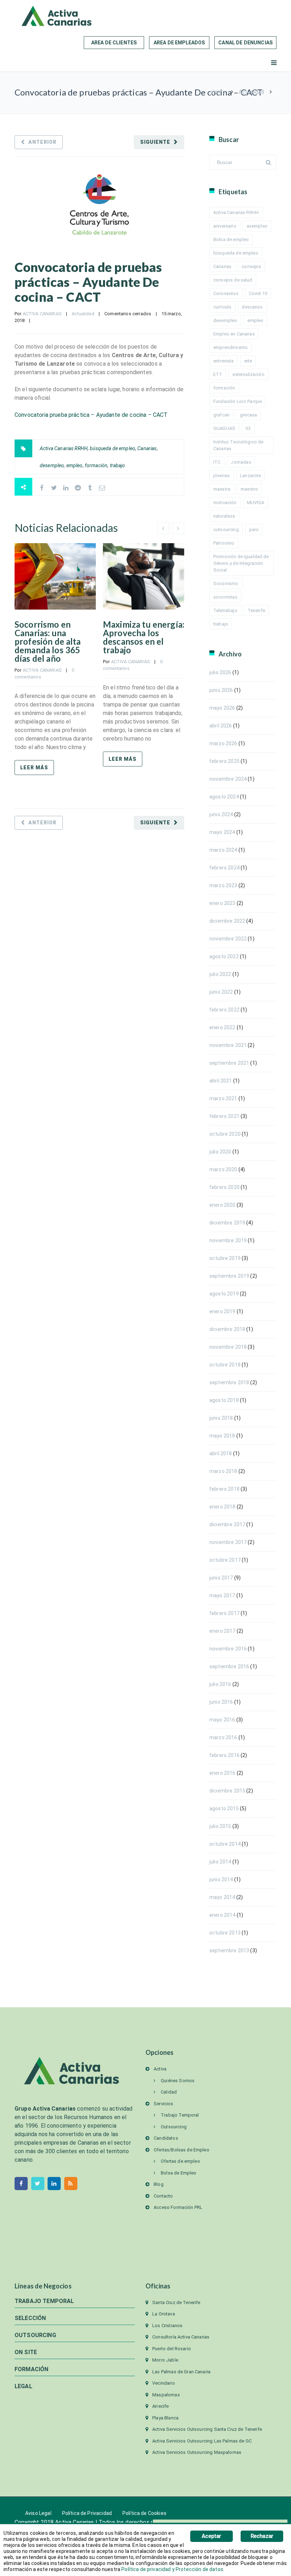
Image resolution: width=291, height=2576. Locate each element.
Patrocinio (224, 543)
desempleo (52, 465)
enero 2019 (223, 1311)
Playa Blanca (165, 2418)
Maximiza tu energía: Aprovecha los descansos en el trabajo (144, 637)
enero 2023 (223, 903)
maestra (222, 489)
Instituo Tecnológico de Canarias (238, 445)
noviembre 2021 (228, 1045)
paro (254, 530)
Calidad (169, 2092)
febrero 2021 (224, 1116)
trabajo (118, 465)
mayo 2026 (222, 708)
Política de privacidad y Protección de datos (172, 2569)
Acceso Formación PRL (178, 2207)
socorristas (225, 597)
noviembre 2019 (228, 1240)
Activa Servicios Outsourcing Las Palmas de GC (202, 2441)
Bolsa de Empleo (179, 2173)
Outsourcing (174, 2127)
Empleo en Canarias (234, 334)
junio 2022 (221, 992)
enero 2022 (223, 1027)
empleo (75, 465)
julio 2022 (220, 974)
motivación (225, 503)
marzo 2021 (223, 1098)
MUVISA (256, 503)
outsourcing (226, 530)
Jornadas (241, 462)
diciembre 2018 (227, 1329)
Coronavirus (226, 293)
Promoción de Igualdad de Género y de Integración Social (241, 563)
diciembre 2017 (227, 1524)
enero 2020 (223, 1205)
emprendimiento (230, 347)
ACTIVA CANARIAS (42, 314)
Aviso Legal (38, 2513)
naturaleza (224, 516)
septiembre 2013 (229, 1950)
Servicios (163, 2104)
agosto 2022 (224, 956)
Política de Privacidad (87, 2513)
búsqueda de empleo (112, 448)
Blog (159, 2184)
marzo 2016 (223, 1737)
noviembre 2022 (228, 939)
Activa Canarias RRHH (64, 448)
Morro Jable (165, 2360)
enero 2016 (223, 1773)
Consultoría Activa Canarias (181, 2337)
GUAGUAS (224, 428)
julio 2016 (220, 1684)
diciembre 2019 (227, 1223)
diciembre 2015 (227, 1791)
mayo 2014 (222, 1897)
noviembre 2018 (228, 1347)
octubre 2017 (225, 1560)
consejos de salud (233, 280)
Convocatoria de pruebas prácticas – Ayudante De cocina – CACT (88, 282)
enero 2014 (223, 1915)
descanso (252, 307)
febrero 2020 (224, 1187)
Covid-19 (258, 293)
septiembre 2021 (229, 1063)
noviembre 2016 (228, 1649)
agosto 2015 (224, 1808)
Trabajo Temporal (180, 2115)
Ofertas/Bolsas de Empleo (182, 2150)
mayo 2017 (222, 1595)
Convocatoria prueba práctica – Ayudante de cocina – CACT (91, 415)
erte (248, 361)
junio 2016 (221, 1702)
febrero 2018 (224, 1489)
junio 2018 (221, 1418)
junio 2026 (221, 690)
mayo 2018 (222, 1436)
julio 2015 (220, 1826)
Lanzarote (250, 476)
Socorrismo (226, 583)
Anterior (42, 142)
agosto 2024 (224, 797)
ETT (218, 374)
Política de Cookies (144, 2513)
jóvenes (221, 476)
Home (218, 92)
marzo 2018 (223, 1471)
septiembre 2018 (229, 1382)
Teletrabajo (225, 610)
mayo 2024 (222, 832)
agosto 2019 (224, 1294)
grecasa (248, 415)
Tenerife (256, 610)
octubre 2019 (225, 1258)
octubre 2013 (225, 1933)
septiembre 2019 (229, 1276)
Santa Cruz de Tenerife (176, 2302)
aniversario (225, 226)
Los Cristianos (167, 2326)
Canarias (147, 448)
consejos (251, 266)
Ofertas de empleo (180, 2161)
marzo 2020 (223, 1169)
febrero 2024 (224, 868)
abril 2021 (221, 1081)
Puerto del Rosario (172, 2349)
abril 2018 (221, 1453)
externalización (248, 374)
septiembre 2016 (229, 1666)
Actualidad (251, 92)
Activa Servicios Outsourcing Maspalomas (197, 2452)
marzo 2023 (223, 885)
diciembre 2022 (227, 921)
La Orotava (164, 2314)
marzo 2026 (223, 743)
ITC (217, 462)
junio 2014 (221, 1879)
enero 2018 (223, 1507)
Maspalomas (166, 2395)
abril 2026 (221, 726)
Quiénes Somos (178, 2081)
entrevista (224, 361)
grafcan (221, 415)
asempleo (257, 226)
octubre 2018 (225, 1365)
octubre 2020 (225, 1134)
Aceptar (211, 2536)
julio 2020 (220, 1152)
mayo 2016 (222, 1720)
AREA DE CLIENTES (114, 43)
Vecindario (164, 2383)
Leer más (34, 768)
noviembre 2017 (228, 1542)
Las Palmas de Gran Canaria (181, 2372)
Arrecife (160, 2406)
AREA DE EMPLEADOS (179, 43)
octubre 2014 (225, 1844)
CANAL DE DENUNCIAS (245, 43)
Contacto (163, 2196)
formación (96, 465)
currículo (222, 307)
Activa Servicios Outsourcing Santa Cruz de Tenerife (207, 2429)
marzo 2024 (223, 850)
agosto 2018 (224, 1400)
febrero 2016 (224, 1755)
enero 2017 (223, 1631)
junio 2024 (221, 814)
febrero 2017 (224, 1613)
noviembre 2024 (228, 779)
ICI (248, 428)
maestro (249, 489)
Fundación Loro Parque (238, 401)
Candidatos (166, 2138)
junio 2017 (221, 1578)
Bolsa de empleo (231, 239)
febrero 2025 (224, 761)
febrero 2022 (224, 1010)
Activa (160, 2069)
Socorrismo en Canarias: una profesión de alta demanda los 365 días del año (48, 641)
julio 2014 (220, 1862)
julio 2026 (220, 672)
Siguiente (155, 142)
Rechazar (262, 2536)
